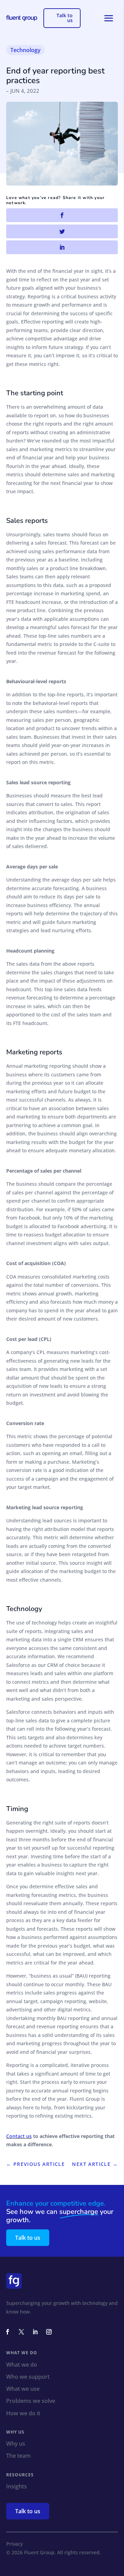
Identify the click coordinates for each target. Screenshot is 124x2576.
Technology (25, 50)
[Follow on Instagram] (49, 2332)
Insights (17, 2487)
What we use (23, 2389)
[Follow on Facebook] (8, 2332)
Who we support (28, 2377)
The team (18, 2456)
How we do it (23, 2414)
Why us (16, 2444)
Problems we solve (31, 2401)
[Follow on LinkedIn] (35, 2332)
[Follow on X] (21, 2332)
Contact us (19, 2136)
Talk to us (65, 18)
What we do (22, 2365)
